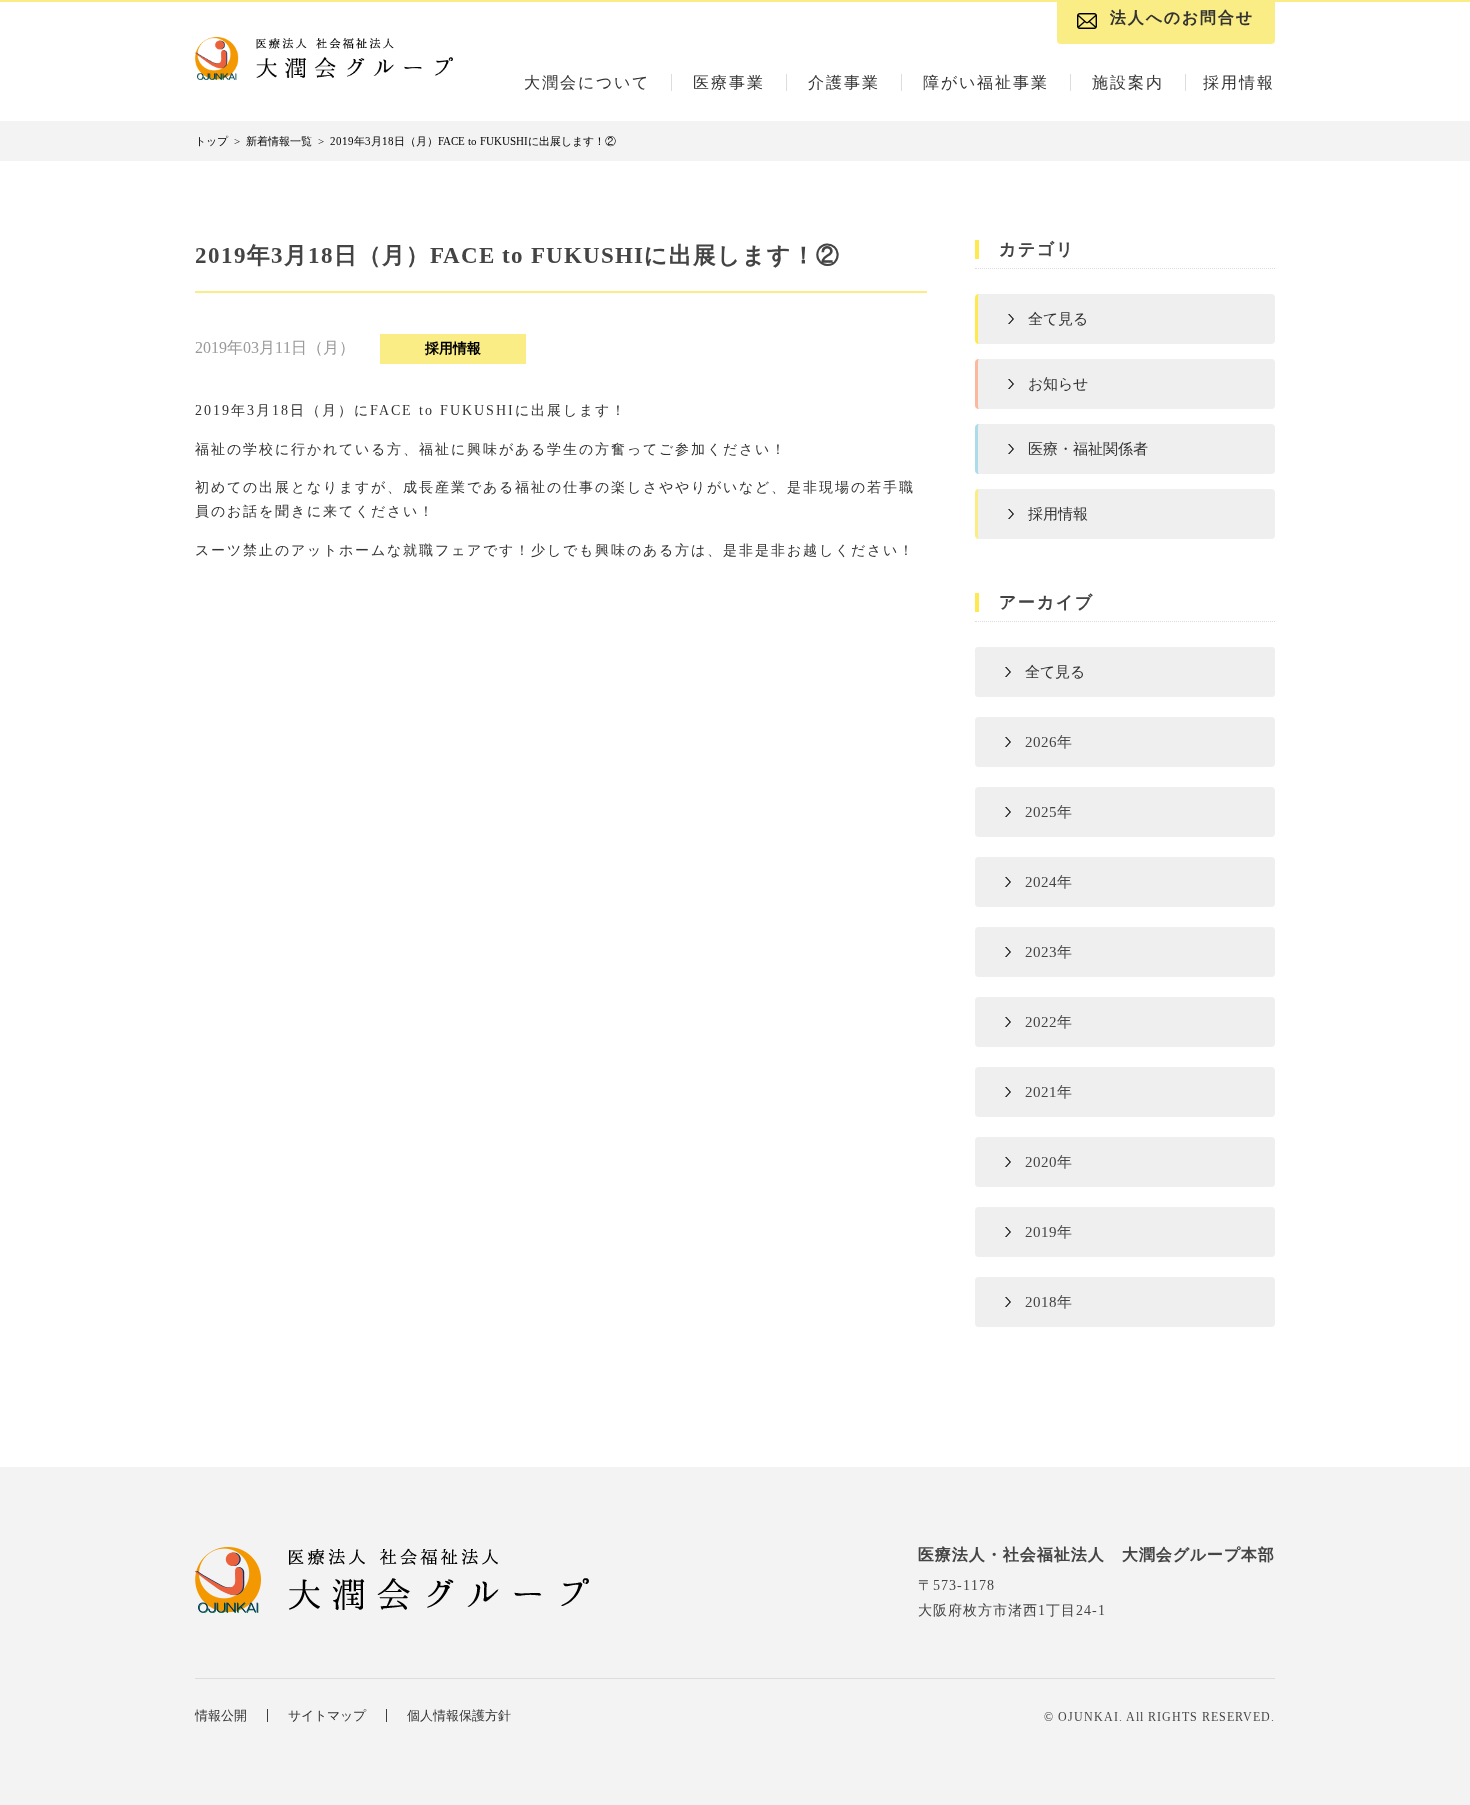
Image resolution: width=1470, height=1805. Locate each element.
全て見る (1058, 319)
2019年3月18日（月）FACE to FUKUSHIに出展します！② (473, 141)
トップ (211, 141)
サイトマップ (327, 1715)
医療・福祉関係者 (1088, 449)
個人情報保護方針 (459, 1715)
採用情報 (1058, 514)
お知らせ (1058, 384)
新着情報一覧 (279, 141)
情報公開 (221, 1715)
